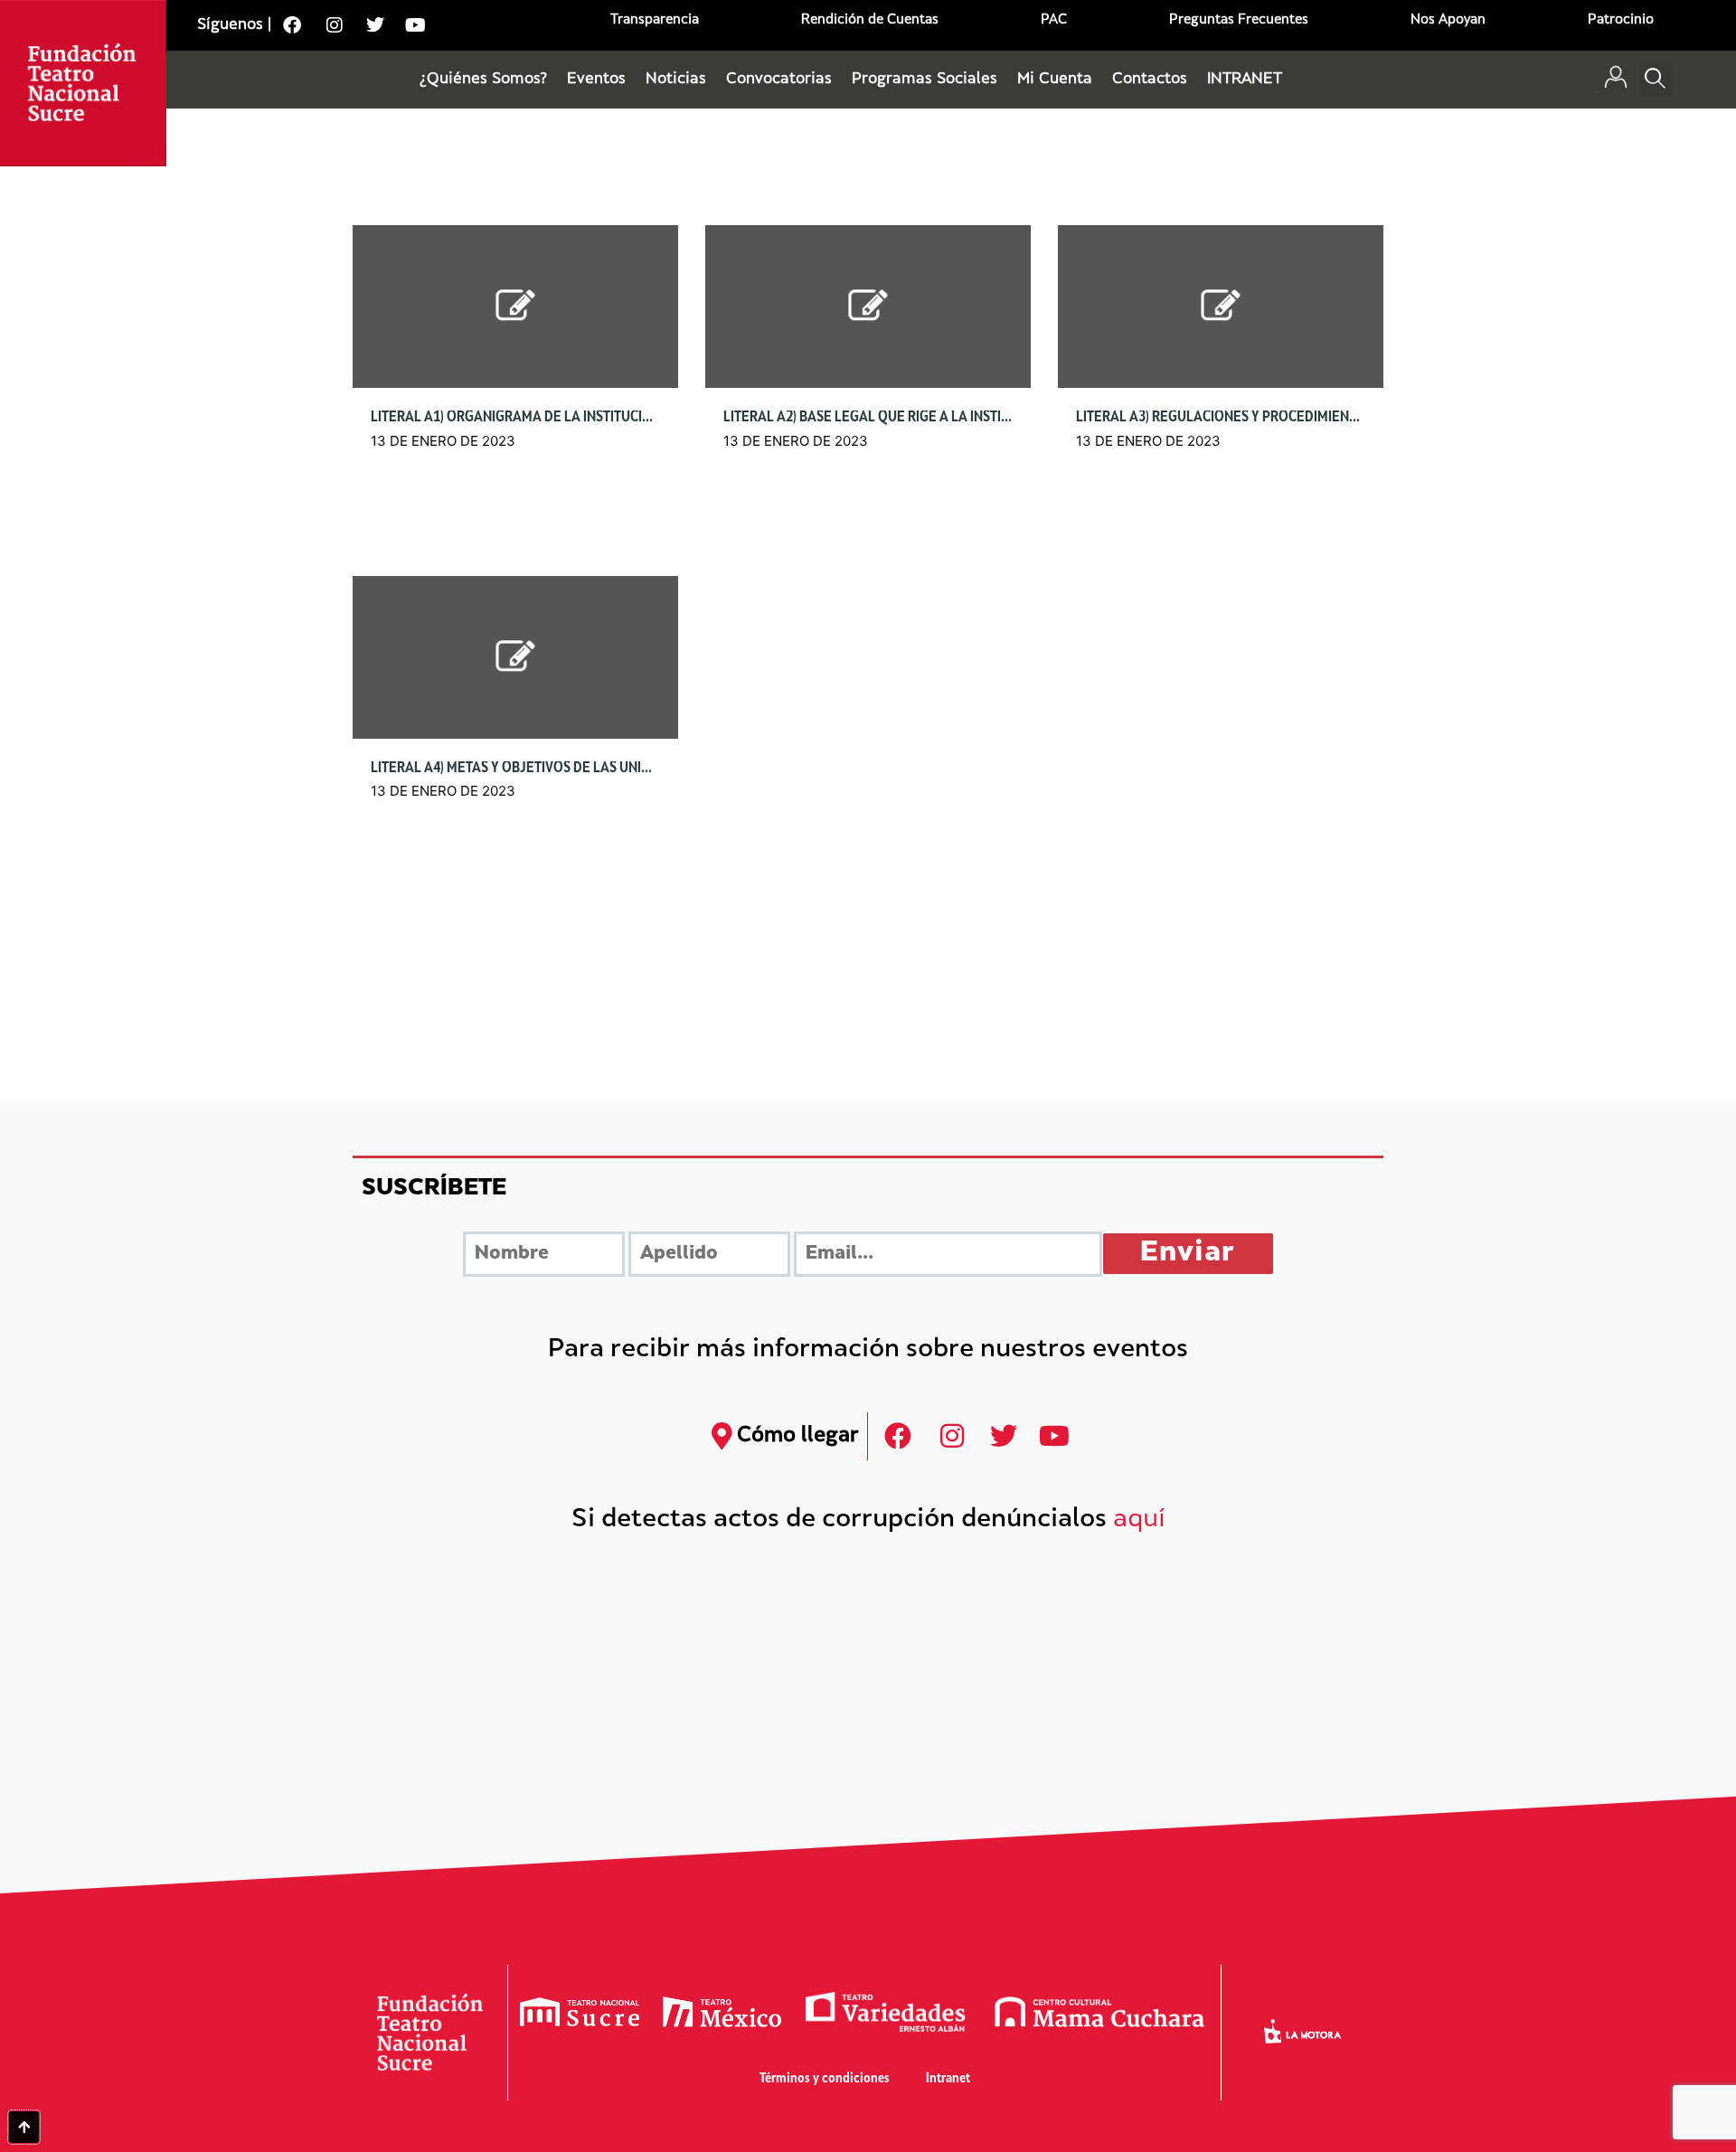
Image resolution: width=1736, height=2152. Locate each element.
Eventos (596, 80)
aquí (1139, 1520)
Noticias (676, 80)
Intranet (948, 2079)
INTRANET (1245, 80)
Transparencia (655, 20)
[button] (1656, 80)
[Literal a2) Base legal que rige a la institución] (868, 306)
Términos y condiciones (825, 2079)
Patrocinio (1621, 20)
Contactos (1150, 80)
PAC (1054, 20)
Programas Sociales (925, 80)
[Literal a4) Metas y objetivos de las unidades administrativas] (515, 657)
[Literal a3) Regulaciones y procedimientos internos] (1221, 306)
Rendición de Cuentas (870, 20)
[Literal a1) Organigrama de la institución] (515, 306)
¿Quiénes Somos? (483, 80)
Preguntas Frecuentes (1239, 20)
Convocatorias (779, 80)
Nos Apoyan (1448, 20)
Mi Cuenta (1055, 80)
